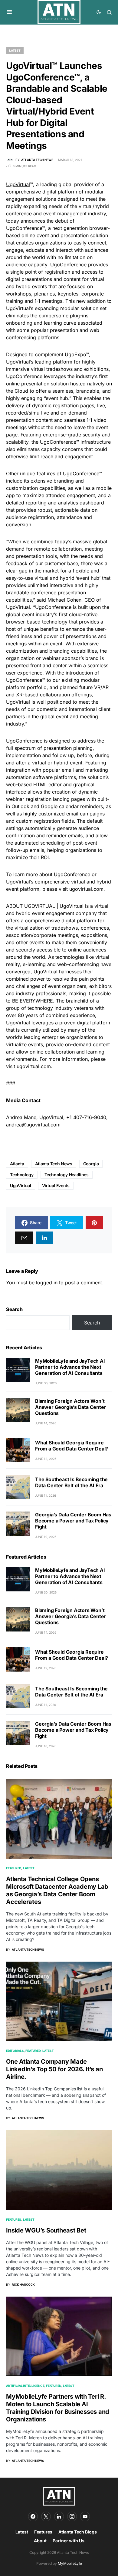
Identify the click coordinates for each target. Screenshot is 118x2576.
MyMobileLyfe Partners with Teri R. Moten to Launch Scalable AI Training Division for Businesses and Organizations (58, 2408)
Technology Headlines (67, 1175)
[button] (9, 12)
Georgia (91, 1164)
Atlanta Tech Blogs (78, 2532)
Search (14, 1309)
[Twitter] (46, 2516)
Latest (15, 50)
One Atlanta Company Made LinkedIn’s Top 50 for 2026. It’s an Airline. (54, 2069)
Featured (14, 1868)
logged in (47, 1283)
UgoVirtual (18, 184)
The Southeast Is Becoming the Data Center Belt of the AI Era (71, 1482)
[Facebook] (33, 2516)
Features (14, 2219)
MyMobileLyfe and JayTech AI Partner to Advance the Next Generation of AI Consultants (70, 1367)
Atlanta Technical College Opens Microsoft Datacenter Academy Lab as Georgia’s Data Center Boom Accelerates (57, 1890)
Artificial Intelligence (25, 2386)
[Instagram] (72, 2516)
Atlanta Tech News (54, 1164)
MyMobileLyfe (70, 2563)
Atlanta (17, 1164)
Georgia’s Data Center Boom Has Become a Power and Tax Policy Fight (73, 1521)
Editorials (15, 2051)
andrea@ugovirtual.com (33, 1125)
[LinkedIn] (59, 2516)
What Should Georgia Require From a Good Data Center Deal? (72, 1446)
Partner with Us (69, 2541)
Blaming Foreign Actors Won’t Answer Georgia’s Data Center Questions (70, 1407)
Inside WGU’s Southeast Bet (46, 2230)
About (40, 2541)
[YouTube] (85, 2516)
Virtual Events (56, 1186)
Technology (22, 1175)
